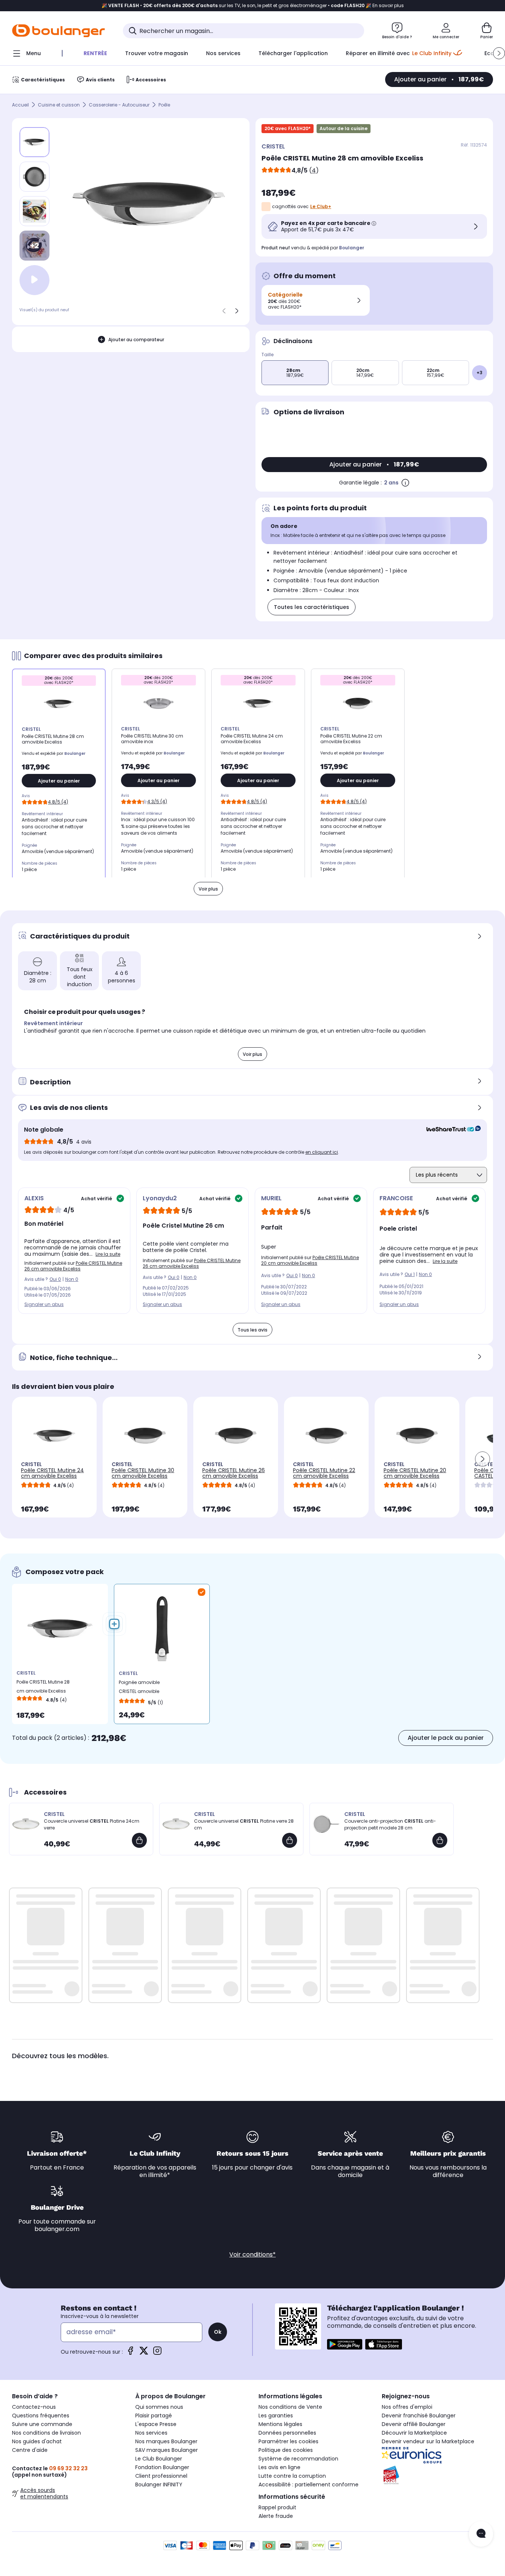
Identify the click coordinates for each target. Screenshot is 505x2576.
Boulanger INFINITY (159, 2485)
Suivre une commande (42, 2424)
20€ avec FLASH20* (288, 128)
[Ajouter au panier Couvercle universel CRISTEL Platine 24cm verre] (139, 1840)
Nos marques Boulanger (166, 2441)
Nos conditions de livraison (46, 2433)
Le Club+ (321, 206)
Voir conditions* (252, 2254)
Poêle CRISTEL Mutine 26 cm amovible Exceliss (73, 1266)
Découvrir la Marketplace (414, 2433)
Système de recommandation (298, 2459)
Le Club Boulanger (159, 2459)
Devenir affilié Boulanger (414, 2424)
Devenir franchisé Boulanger (419, 2416)
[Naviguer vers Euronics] (437, 2455)
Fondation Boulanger (162, 2467)
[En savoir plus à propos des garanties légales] (405, 483)
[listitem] (34, 177)
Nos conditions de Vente (290, 2407)
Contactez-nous (34, 2407)
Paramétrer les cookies (288, 2441)
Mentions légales (280, 2424)
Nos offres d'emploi (407, 2407)
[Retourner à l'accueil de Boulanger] (58, 31)
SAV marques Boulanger (167, 2450)
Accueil (20, 105)
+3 (480, 373)
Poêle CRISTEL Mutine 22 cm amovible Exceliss (324, 1473)
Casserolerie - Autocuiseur (119, 105)
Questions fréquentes (41, 2416)
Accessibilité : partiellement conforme (309, 2485)
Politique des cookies (286, 2450)
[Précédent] (224, 311)
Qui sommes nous (159, 2407)
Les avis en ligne (279, 2467)
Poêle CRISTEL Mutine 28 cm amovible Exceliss (43, 1686)
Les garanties (276, 2416)
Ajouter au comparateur (136, 340)
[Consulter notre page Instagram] (157, 2353)
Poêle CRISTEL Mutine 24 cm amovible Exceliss (52, 1473)
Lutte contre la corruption (292, 2476)
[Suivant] (237, 311)
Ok (218, 2332)
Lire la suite (108, 1254)
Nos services (151, 2433)
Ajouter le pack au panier (446, 1738)
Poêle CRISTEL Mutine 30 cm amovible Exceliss (143, 1473)
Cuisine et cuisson (59, 105)
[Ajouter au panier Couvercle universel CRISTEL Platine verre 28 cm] (290, 1840)
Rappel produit (277, 2507)
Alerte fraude (276, 2516)
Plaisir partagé (154, 2416)
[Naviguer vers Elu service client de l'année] (437, 2475)
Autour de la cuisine (344, 128)
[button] (499, 53)
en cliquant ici (322, 1152)
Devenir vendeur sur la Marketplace (428, 2441)
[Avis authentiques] (450, 1130)
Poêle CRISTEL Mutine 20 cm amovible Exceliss (310, 1260)
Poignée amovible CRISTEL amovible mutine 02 (139, 1689)
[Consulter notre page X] (144, 2353)
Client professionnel (161, 2476)
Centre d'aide (30, 2450)
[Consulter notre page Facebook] (130, 2353)
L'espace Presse (156, 2424)
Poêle (164, 105)
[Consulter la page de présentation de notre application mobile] (345, 2344)
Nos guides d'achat (37, 2441)
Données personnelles (287, 2433)
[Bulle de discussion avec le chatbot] (481, 2534)
